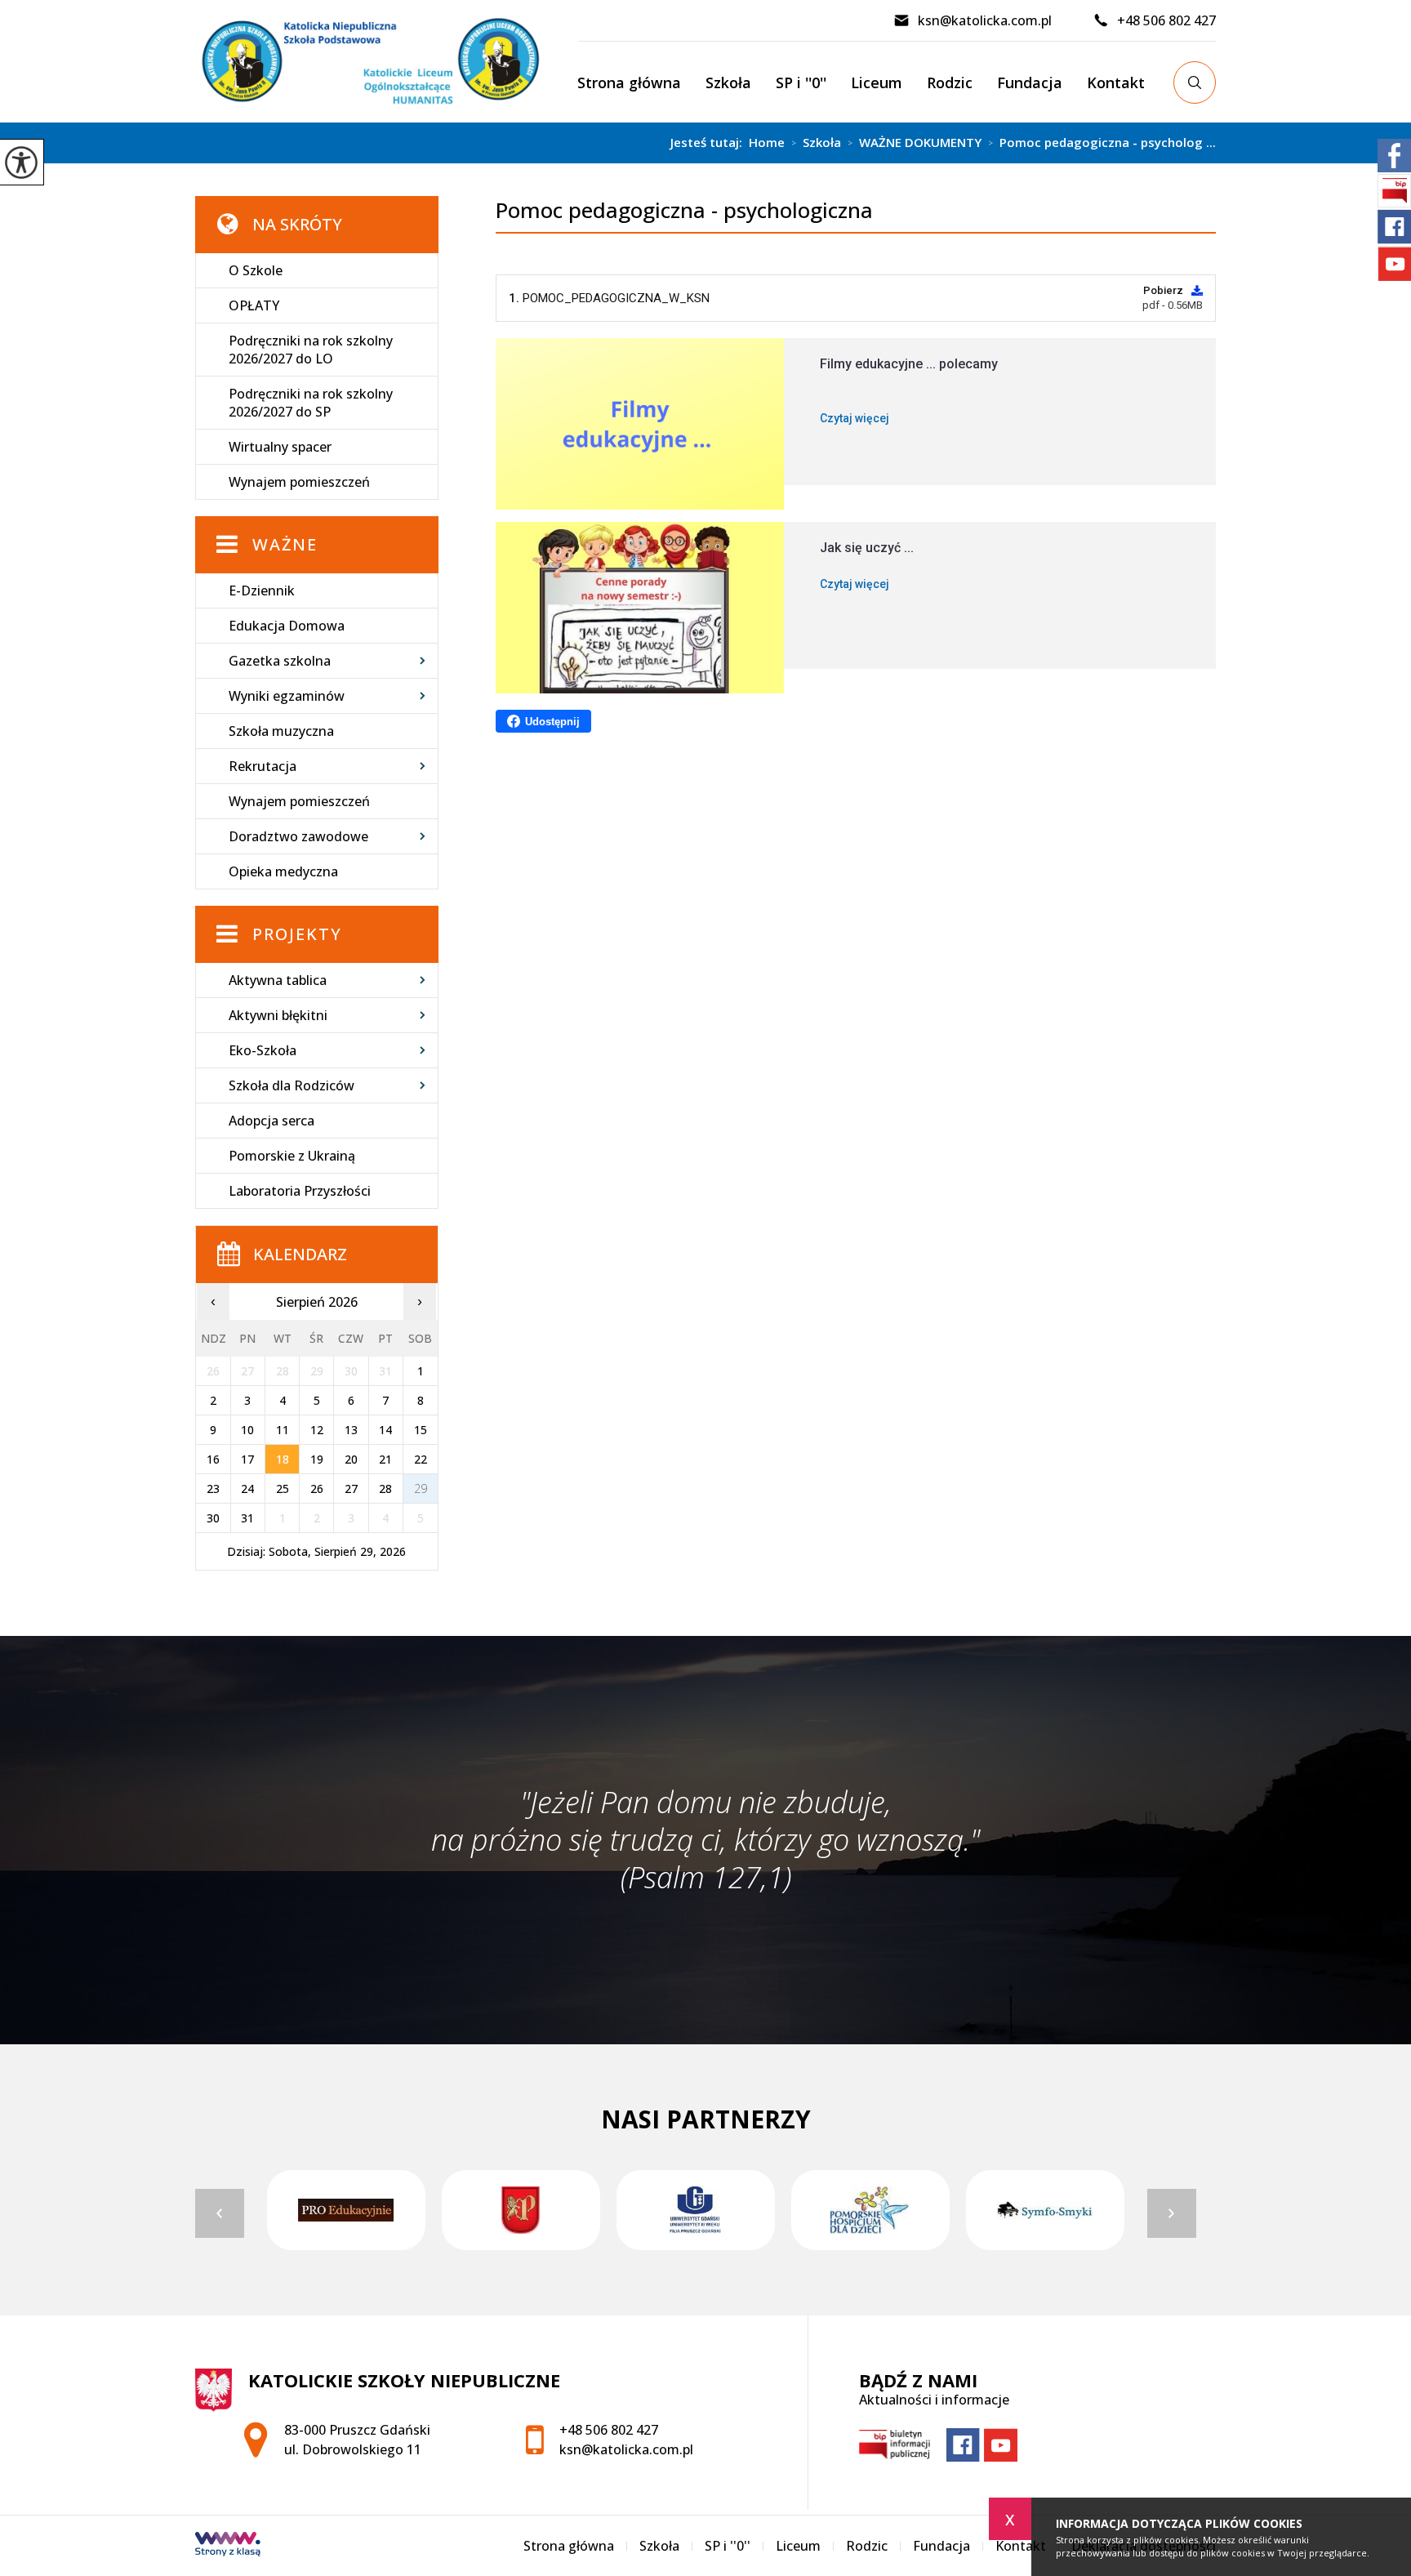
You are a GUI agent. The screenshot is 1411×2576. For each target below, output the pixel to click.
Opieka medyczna (283, 871)
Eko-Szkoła (263, 1050)
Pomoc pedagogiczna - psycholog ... (1102, 143)
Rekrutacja (263, 766)
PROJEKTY (297, 934)
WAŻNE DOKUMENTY (915, 143)
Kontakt (1116, 82)
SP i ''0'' (801, 82)
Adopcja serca (272, 1121)
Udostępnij (552, 722)
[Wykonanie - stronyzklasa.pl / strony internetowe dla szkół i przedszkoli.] (228, 2546)
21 (385, 1459)
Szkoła (728, 82)
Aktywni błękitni (278, 1015)
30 (213, 1518)
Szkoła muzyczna (281, 731)
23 (213, 1489)
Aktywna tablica (278, 980)
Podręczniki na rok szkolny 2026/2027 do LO (311, 350)
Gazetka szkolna (280, 661)
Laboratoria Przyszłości (300, 1191)
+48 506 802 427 (1166, 20)
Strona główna (629, 82)
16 (213, 1459)
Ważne (285, 544)
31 (247, 1518)
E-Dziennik (262, 591)
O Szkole (256, 270)
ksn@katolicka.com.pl (985, 20)
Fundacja (1030, 82)
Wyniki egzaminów (287, 696)
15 (421, 1430)
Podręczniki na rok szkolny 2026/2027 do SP (311, 403)
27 (351, 1489)
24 (247, 1489)
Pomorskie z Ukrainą (292, 1156)
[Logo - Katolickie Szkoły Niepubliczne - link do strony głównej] (387, 61)
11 (283, 1430)
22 (421, 1459)
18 (283, 1459)
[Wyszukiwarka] (1195, 82)
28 (385, 1489)
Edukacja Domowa (287, 626)
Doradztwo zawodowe (298, 836)
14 (385, 1430)
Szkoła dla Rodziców (292, 1085)
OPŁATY (254, 305)
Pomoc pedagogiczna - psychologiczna (684, 210)
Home (767, 143)
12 (317, 1430)
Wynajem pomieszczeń (299, 482)
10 (247, 1430)
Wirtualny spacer (280, 447)
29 (421, 1489)
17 (247, 1459)
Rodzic (950, 82)
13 (351, 1430)
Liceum (877, 82)
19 (317, 1459)
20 (351, 1459)
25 (283, 1489)
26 (317, 1489)
